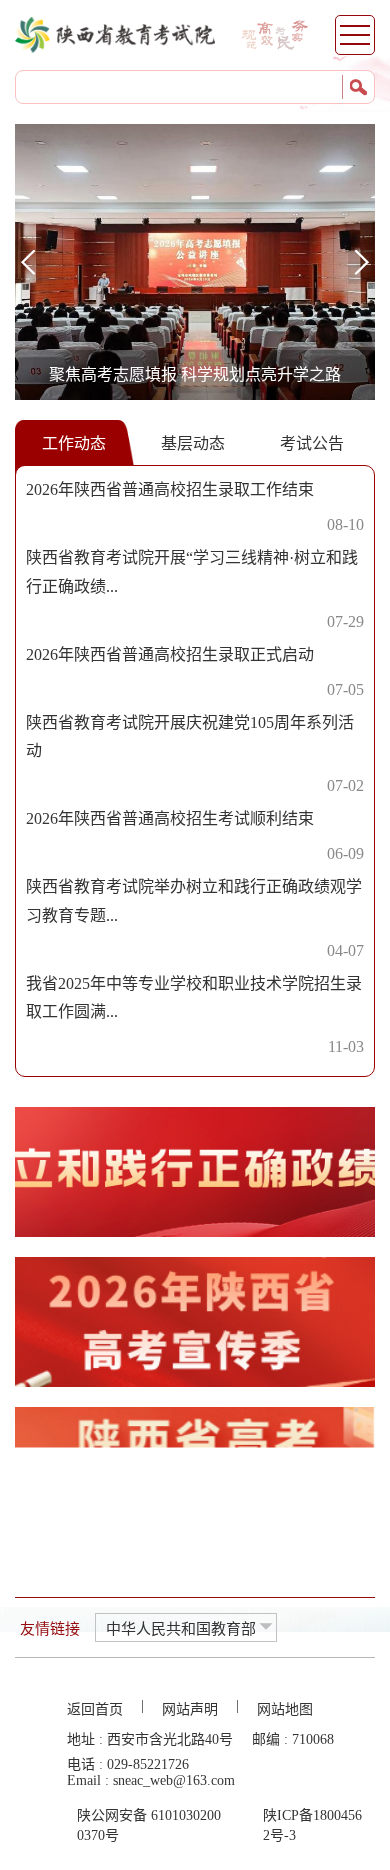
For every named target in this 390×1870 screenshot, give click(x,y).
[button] (361, 262)
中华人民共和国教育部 (181, 1629)
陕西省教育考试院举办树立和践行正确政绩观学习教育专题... (194, 901)
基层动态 (193, 443)
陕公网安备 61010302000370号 (149, 1825)
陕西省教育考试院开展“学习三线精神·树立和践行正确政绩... (192, 572)
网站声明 (190, 1709)
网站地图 (285, 1709)
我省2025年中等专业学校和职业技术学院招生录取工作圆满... (194, 998)
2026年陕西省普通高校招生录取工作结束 (170, 489)
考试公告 (312, 443)
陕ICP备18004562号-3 (312, 1825)
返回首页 (95, 1709)
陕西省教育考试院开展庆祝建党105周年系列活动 (190, 737)
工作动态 (74, 443)
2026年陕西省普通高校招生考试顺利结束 (170, 818)
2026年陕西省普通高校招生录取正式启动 (170, 654)
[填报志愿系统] (195, 1472)
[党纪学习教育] (195, 1172)
